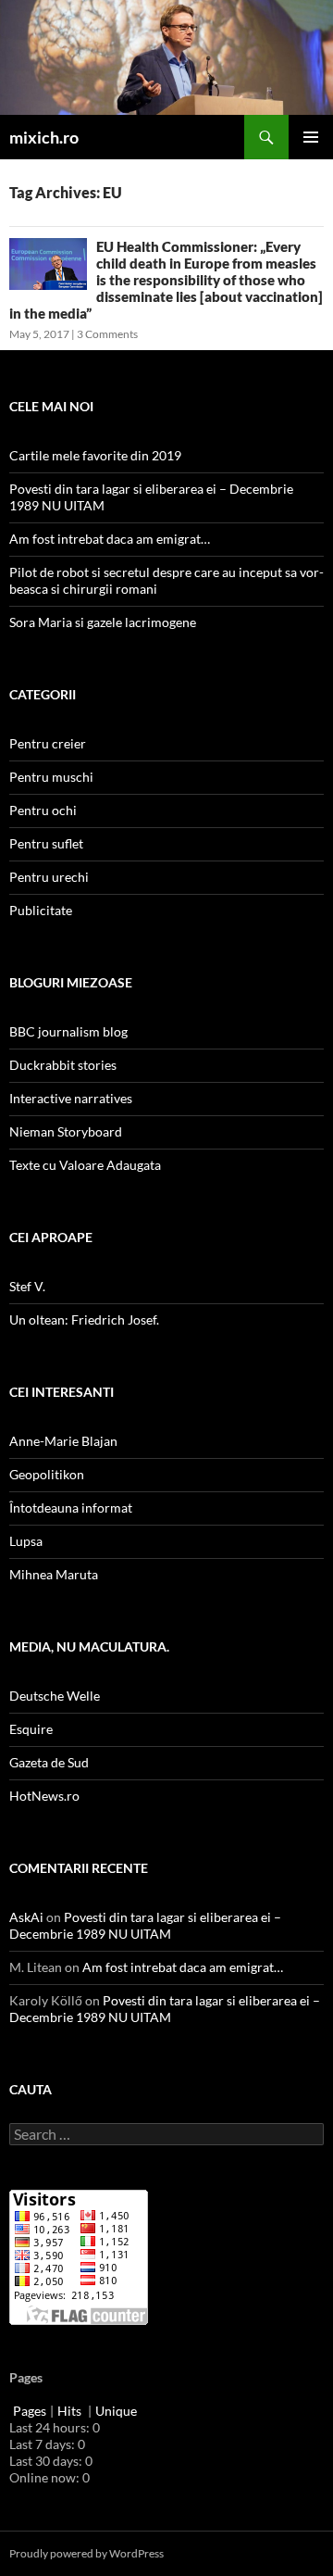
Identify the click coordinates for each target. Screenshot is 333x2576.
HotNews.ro (44, 1796)
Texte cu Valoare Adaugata (85, 1165)
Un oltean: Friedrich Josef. (84, 1319)
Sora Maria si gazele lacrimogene (103, 622)
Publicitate (41, 910)
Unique (116, 2411)
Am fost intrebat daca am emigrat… (110, 539)
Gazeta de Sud (49, 1762)
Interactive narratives (71, 1098)
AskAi (26, 1917)
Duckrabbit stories (63, 1065)
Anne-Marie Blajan (63, 1441)
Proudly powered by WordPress (86, 2553)
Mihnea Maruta (54, 1574)
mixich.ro (44, 137)
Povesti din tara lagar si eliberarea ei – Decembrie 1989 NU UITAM (145, 1925)
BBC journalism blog (68, 1031)
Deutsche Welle (55, 1696)
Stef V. (27, 1286)
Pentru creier (48, 743)
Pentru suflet (46, 843)
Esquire (31, 1729)
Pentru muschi (51, 777)
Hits (71, 2411)
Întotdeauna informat (71, 1508)
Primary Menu (311, 137)
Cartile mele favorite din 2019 (95, 455)
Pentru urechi (49, 877)
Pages (30, 2411)
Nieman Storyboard (66, 1131)
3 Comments (107, 334)
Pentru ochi (43, 810)
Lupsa (26, 1541)
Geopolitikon (47, 1474)
